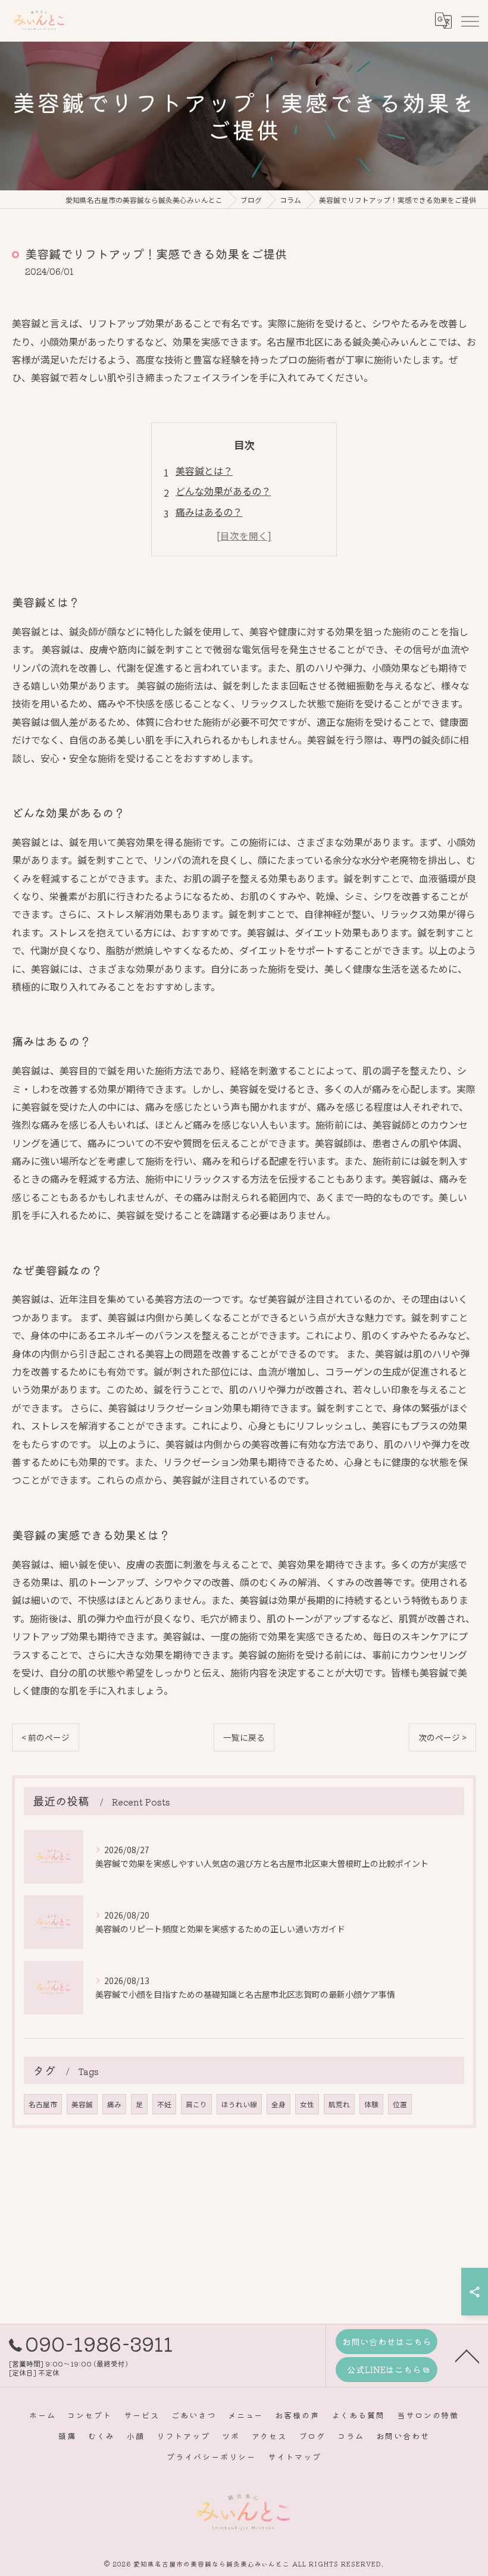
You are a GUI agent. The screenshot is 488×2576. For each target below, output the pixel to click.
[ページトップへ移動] (467, 2355)
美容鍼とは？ (204, 471)
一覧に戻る (244, 1737)
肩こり (196, 2104)
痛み (114, 2104)
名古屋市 (43, 2104)
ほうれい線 (239, 2104)
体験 (371, 2104)
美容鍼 (82, 2104)
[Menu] (470, 21)
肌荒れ (339, 2104)
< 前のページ (46, 1737)
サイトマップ (295, 2457)
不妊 (164, 2104)
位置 (400, 2104)
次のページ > (442, 1737)
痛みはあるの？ (209, 512)
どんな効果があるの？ (223, 491)
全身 (279, 2104)
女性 (307, 2104)
